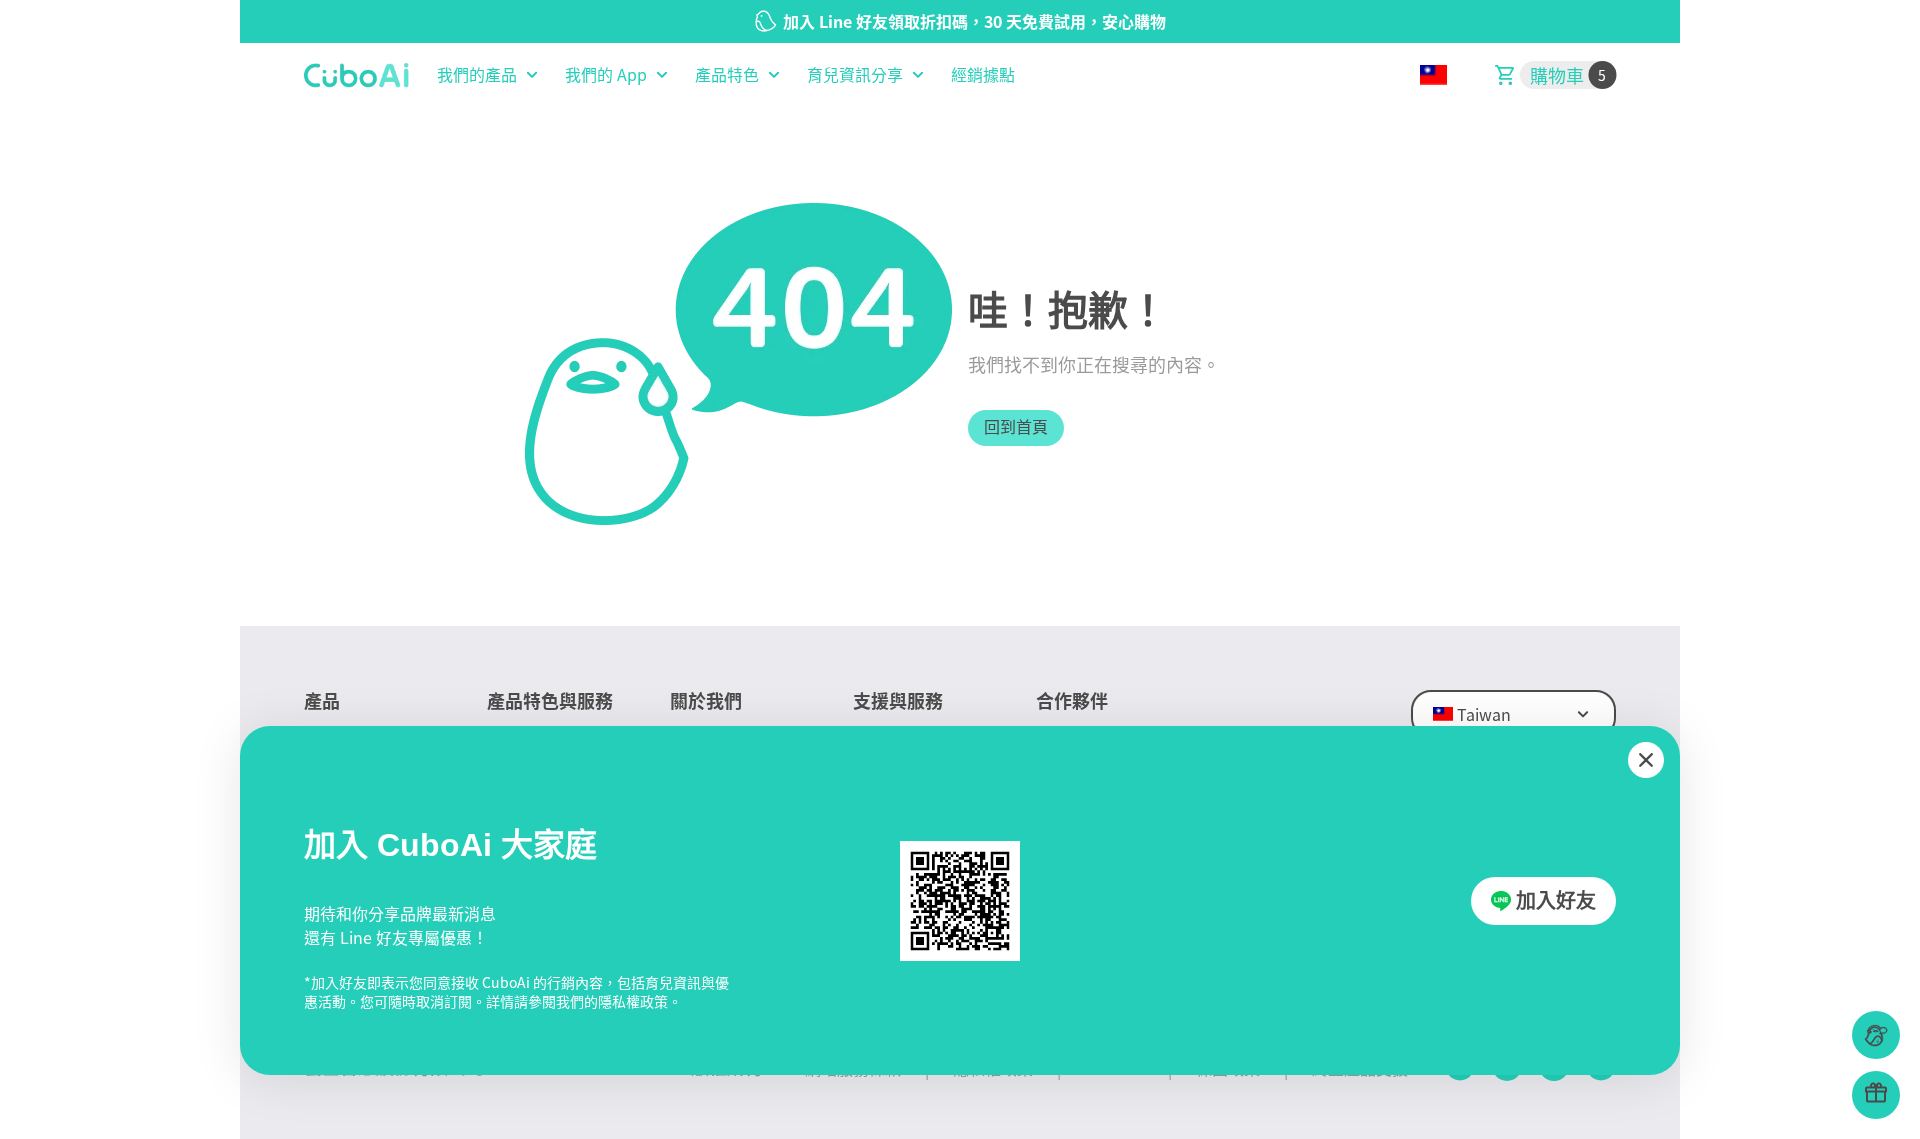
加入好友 (1556, 901)
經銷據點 (983, 75)
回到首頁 (1016, 427)
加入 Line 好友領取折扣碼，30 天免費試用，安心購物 (974, 21)
